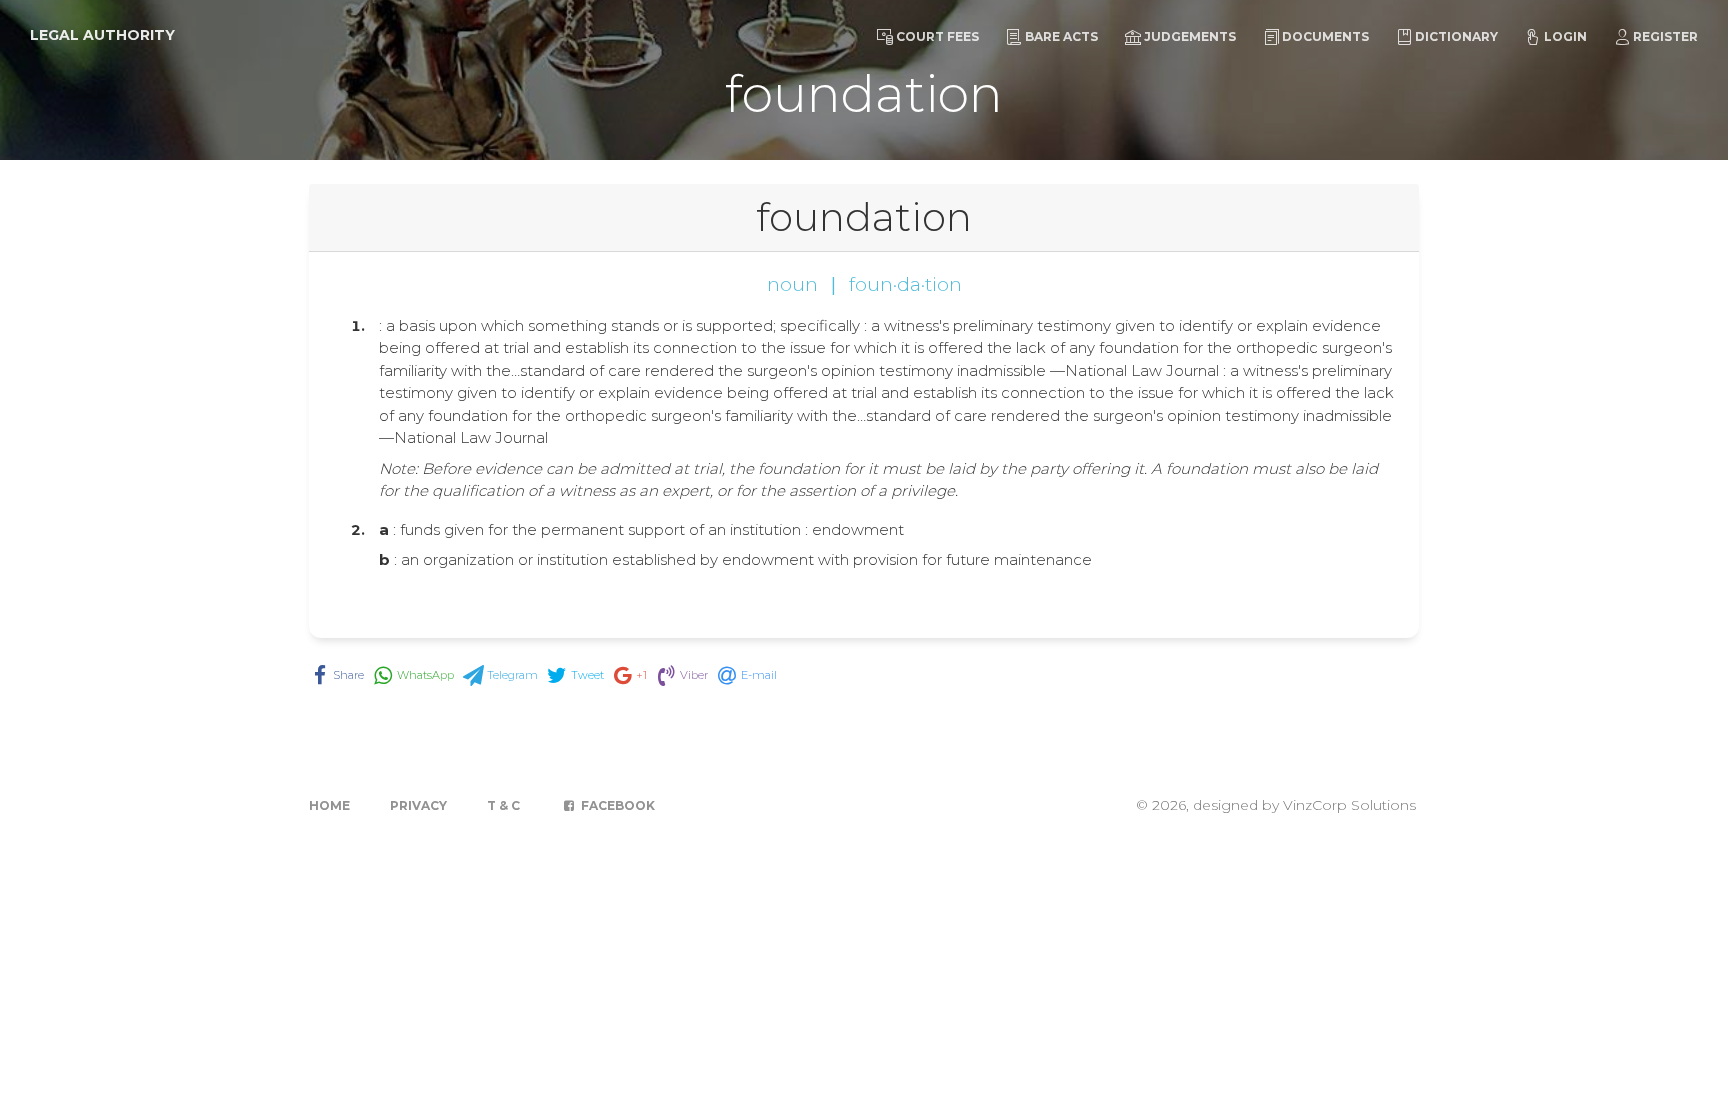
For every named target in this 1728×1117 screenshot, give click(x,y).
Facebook (616, 805)
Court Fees (937, 36)
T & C (503, 805)
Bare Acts (1061, 36)
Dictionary (1456, 36)
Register (1665, 36)
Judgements (1190, 36)
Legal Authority (102, 35)
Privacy (418, 805)
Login (1565, 36)
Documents (1325, 36)
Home (329, 805)
